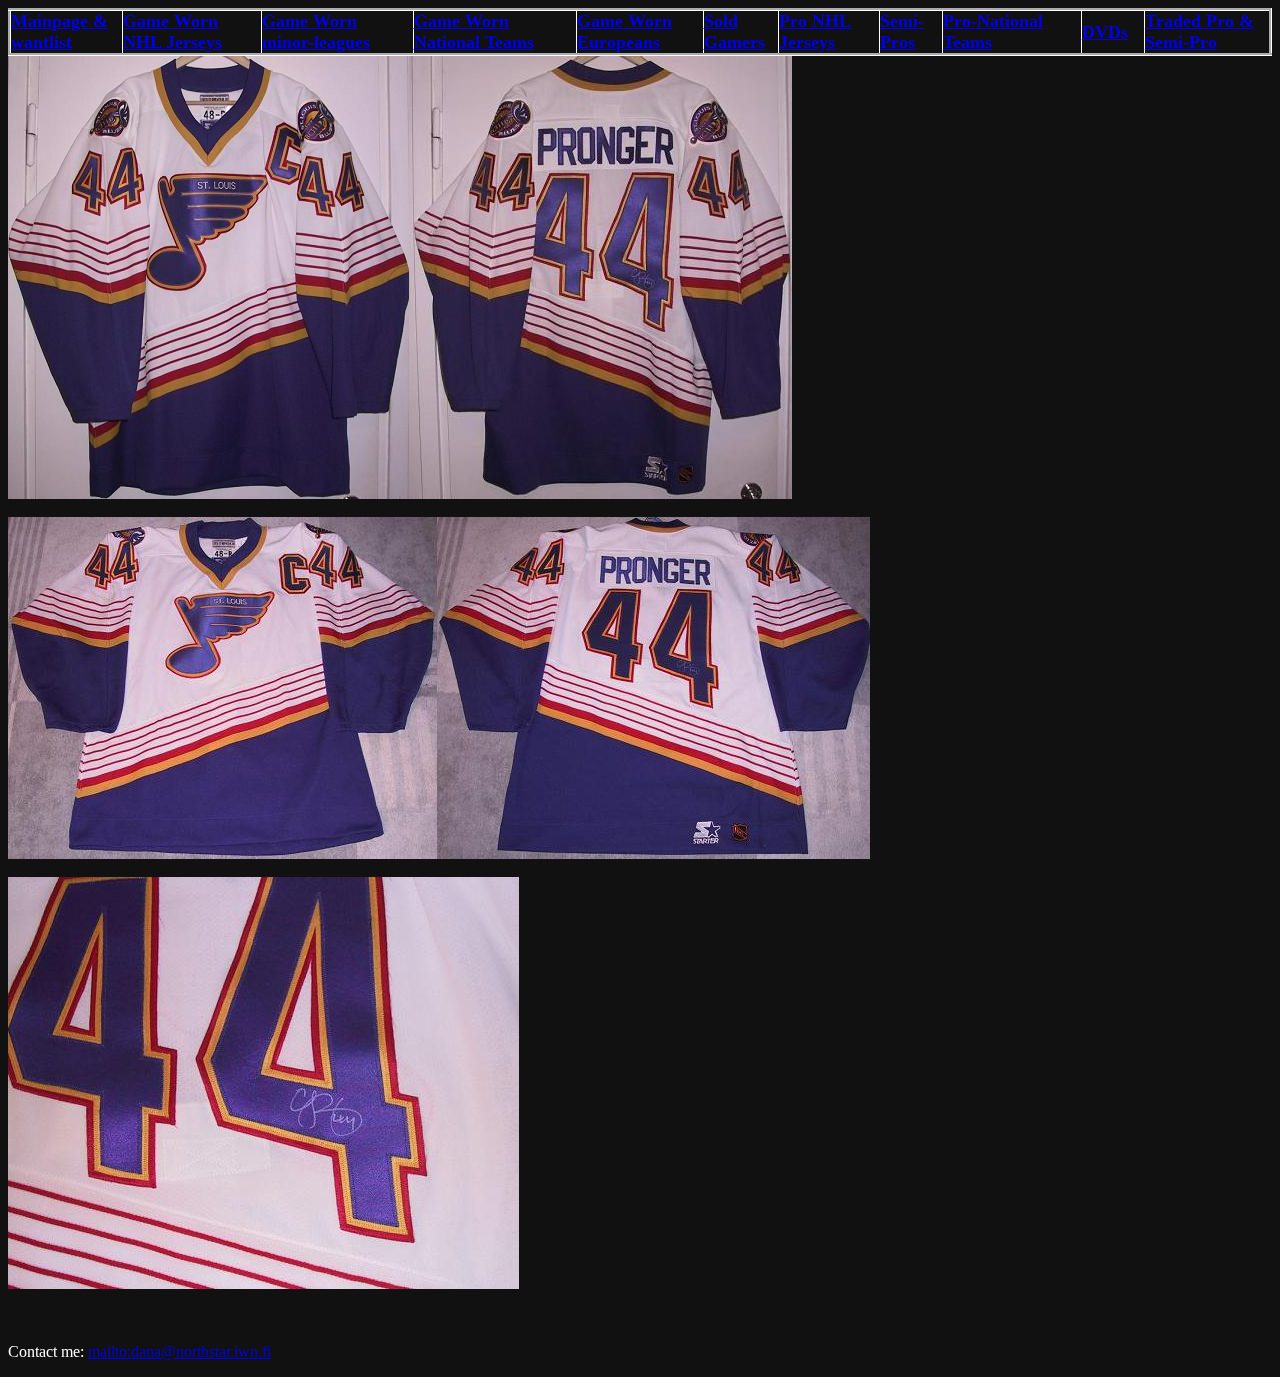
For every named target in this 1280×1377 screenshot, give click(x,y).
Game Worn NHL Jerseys (172, 31)
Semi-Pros (902, 31)
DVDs (1105, 32)
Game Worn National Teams (474, 31)
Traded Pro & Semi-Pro (1199, 31)
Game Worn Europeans (624, 31)
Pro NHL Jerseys (815, 31)
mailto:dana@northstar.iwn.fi (179, 1351)
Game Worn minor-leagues (316, 31)
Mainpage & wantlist (59, 31)
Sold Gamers (734, 31)
